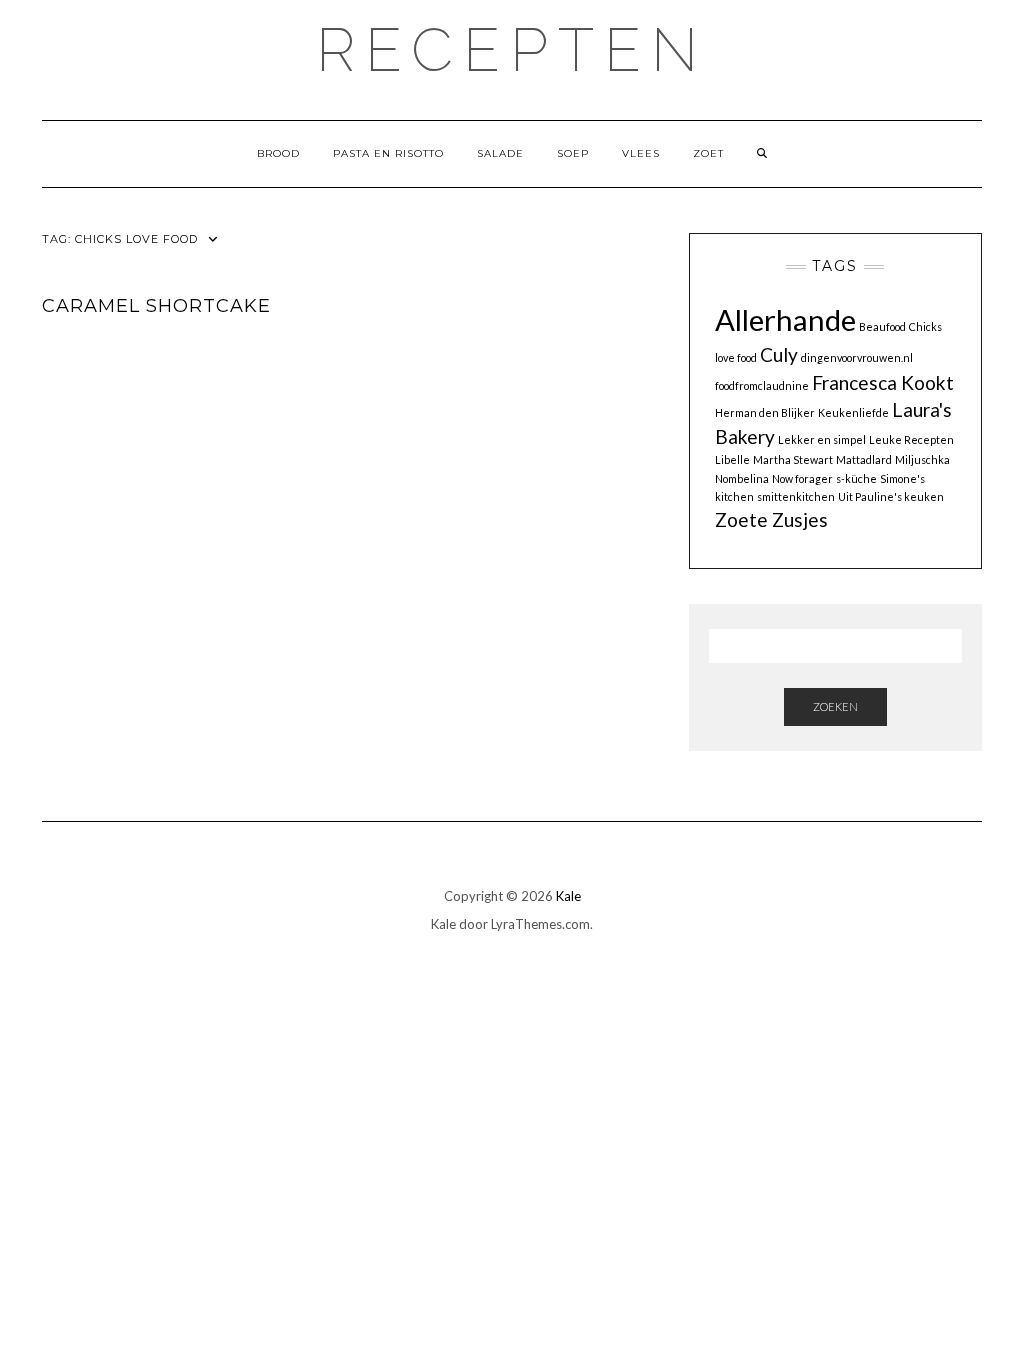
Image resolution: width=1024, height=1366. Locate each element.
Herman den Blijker (765, 412)
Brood (278, 153)
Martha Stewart (793, 459)
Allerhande (785, 319)
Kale (568, 896)
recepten (512, 50)
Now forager (802, 478)
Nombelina (742, 478)
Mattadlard (864, 459)
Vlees (641, 153)
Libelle (732, 459)
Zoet (708, 153)
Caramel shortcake (156, 306)
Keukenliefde (853, 412)
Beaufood (882, 326)
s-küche (856, 478)
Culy (779, 354)
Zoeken (835, 706)
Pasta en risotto (388, 153)
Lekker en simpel (822, 439)
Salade (500, 153)
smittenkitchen (796, 496)
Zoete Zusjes (771, 519)
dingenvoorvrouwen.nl (857, 357)
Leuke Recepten (911, 439)
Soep (573, 153)
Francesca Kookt (883, 382)
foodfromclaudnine (762, 385)
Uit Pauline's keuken (891, 496)
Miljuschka (922, 459)
